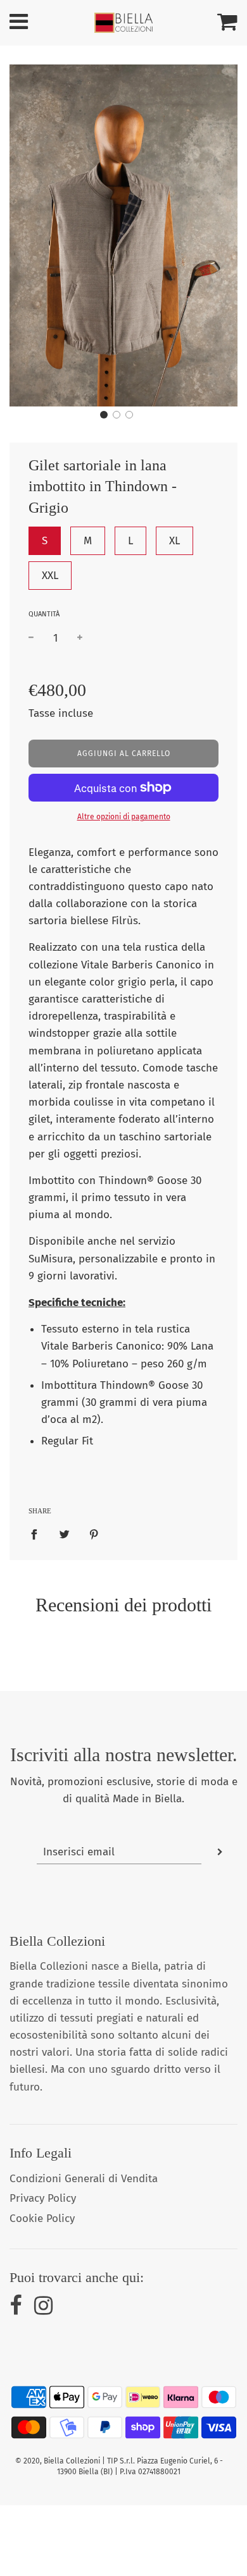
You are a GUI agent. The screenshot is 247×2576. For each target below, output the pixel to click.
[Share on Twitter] (64, 1534)
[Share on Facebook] (38, 1534)
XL (174, 541)
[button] (104, 415)
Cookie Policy (42, 2219)
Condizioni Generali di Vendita (84, 2179)
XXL (50, 576)
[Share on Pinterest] (94, 1534)
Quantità (44, 614)
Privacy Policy (43, 2198)
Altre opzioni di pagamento (124, 817)
